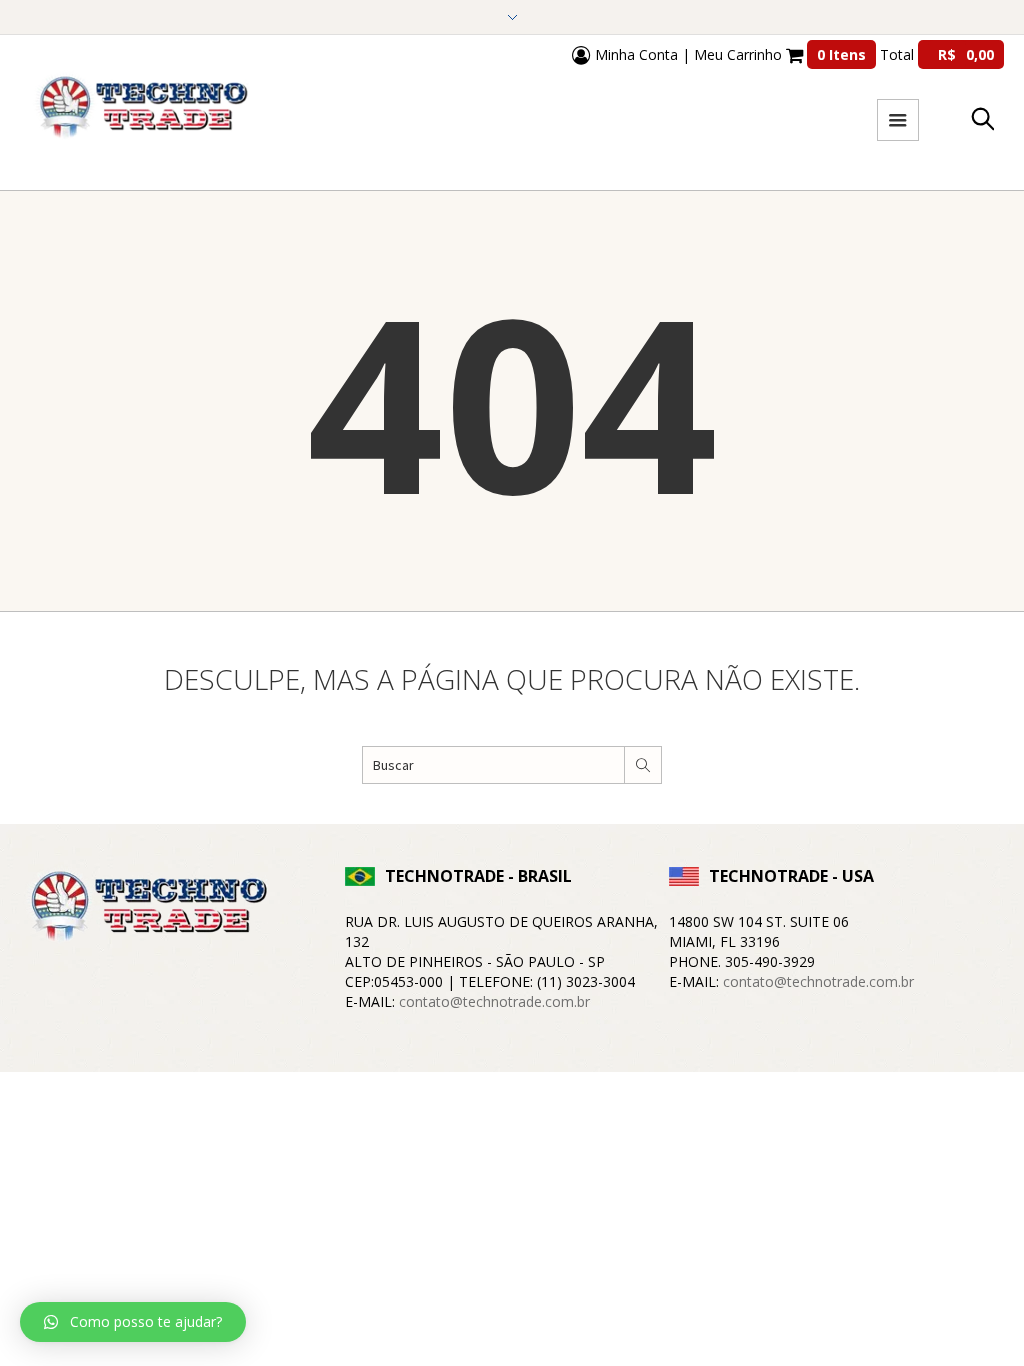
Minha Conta (634, 54)
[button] (133, 1322)
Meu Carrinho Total (844, 54)
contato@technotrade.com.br (494, 1001)
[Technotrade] (145, 909)
